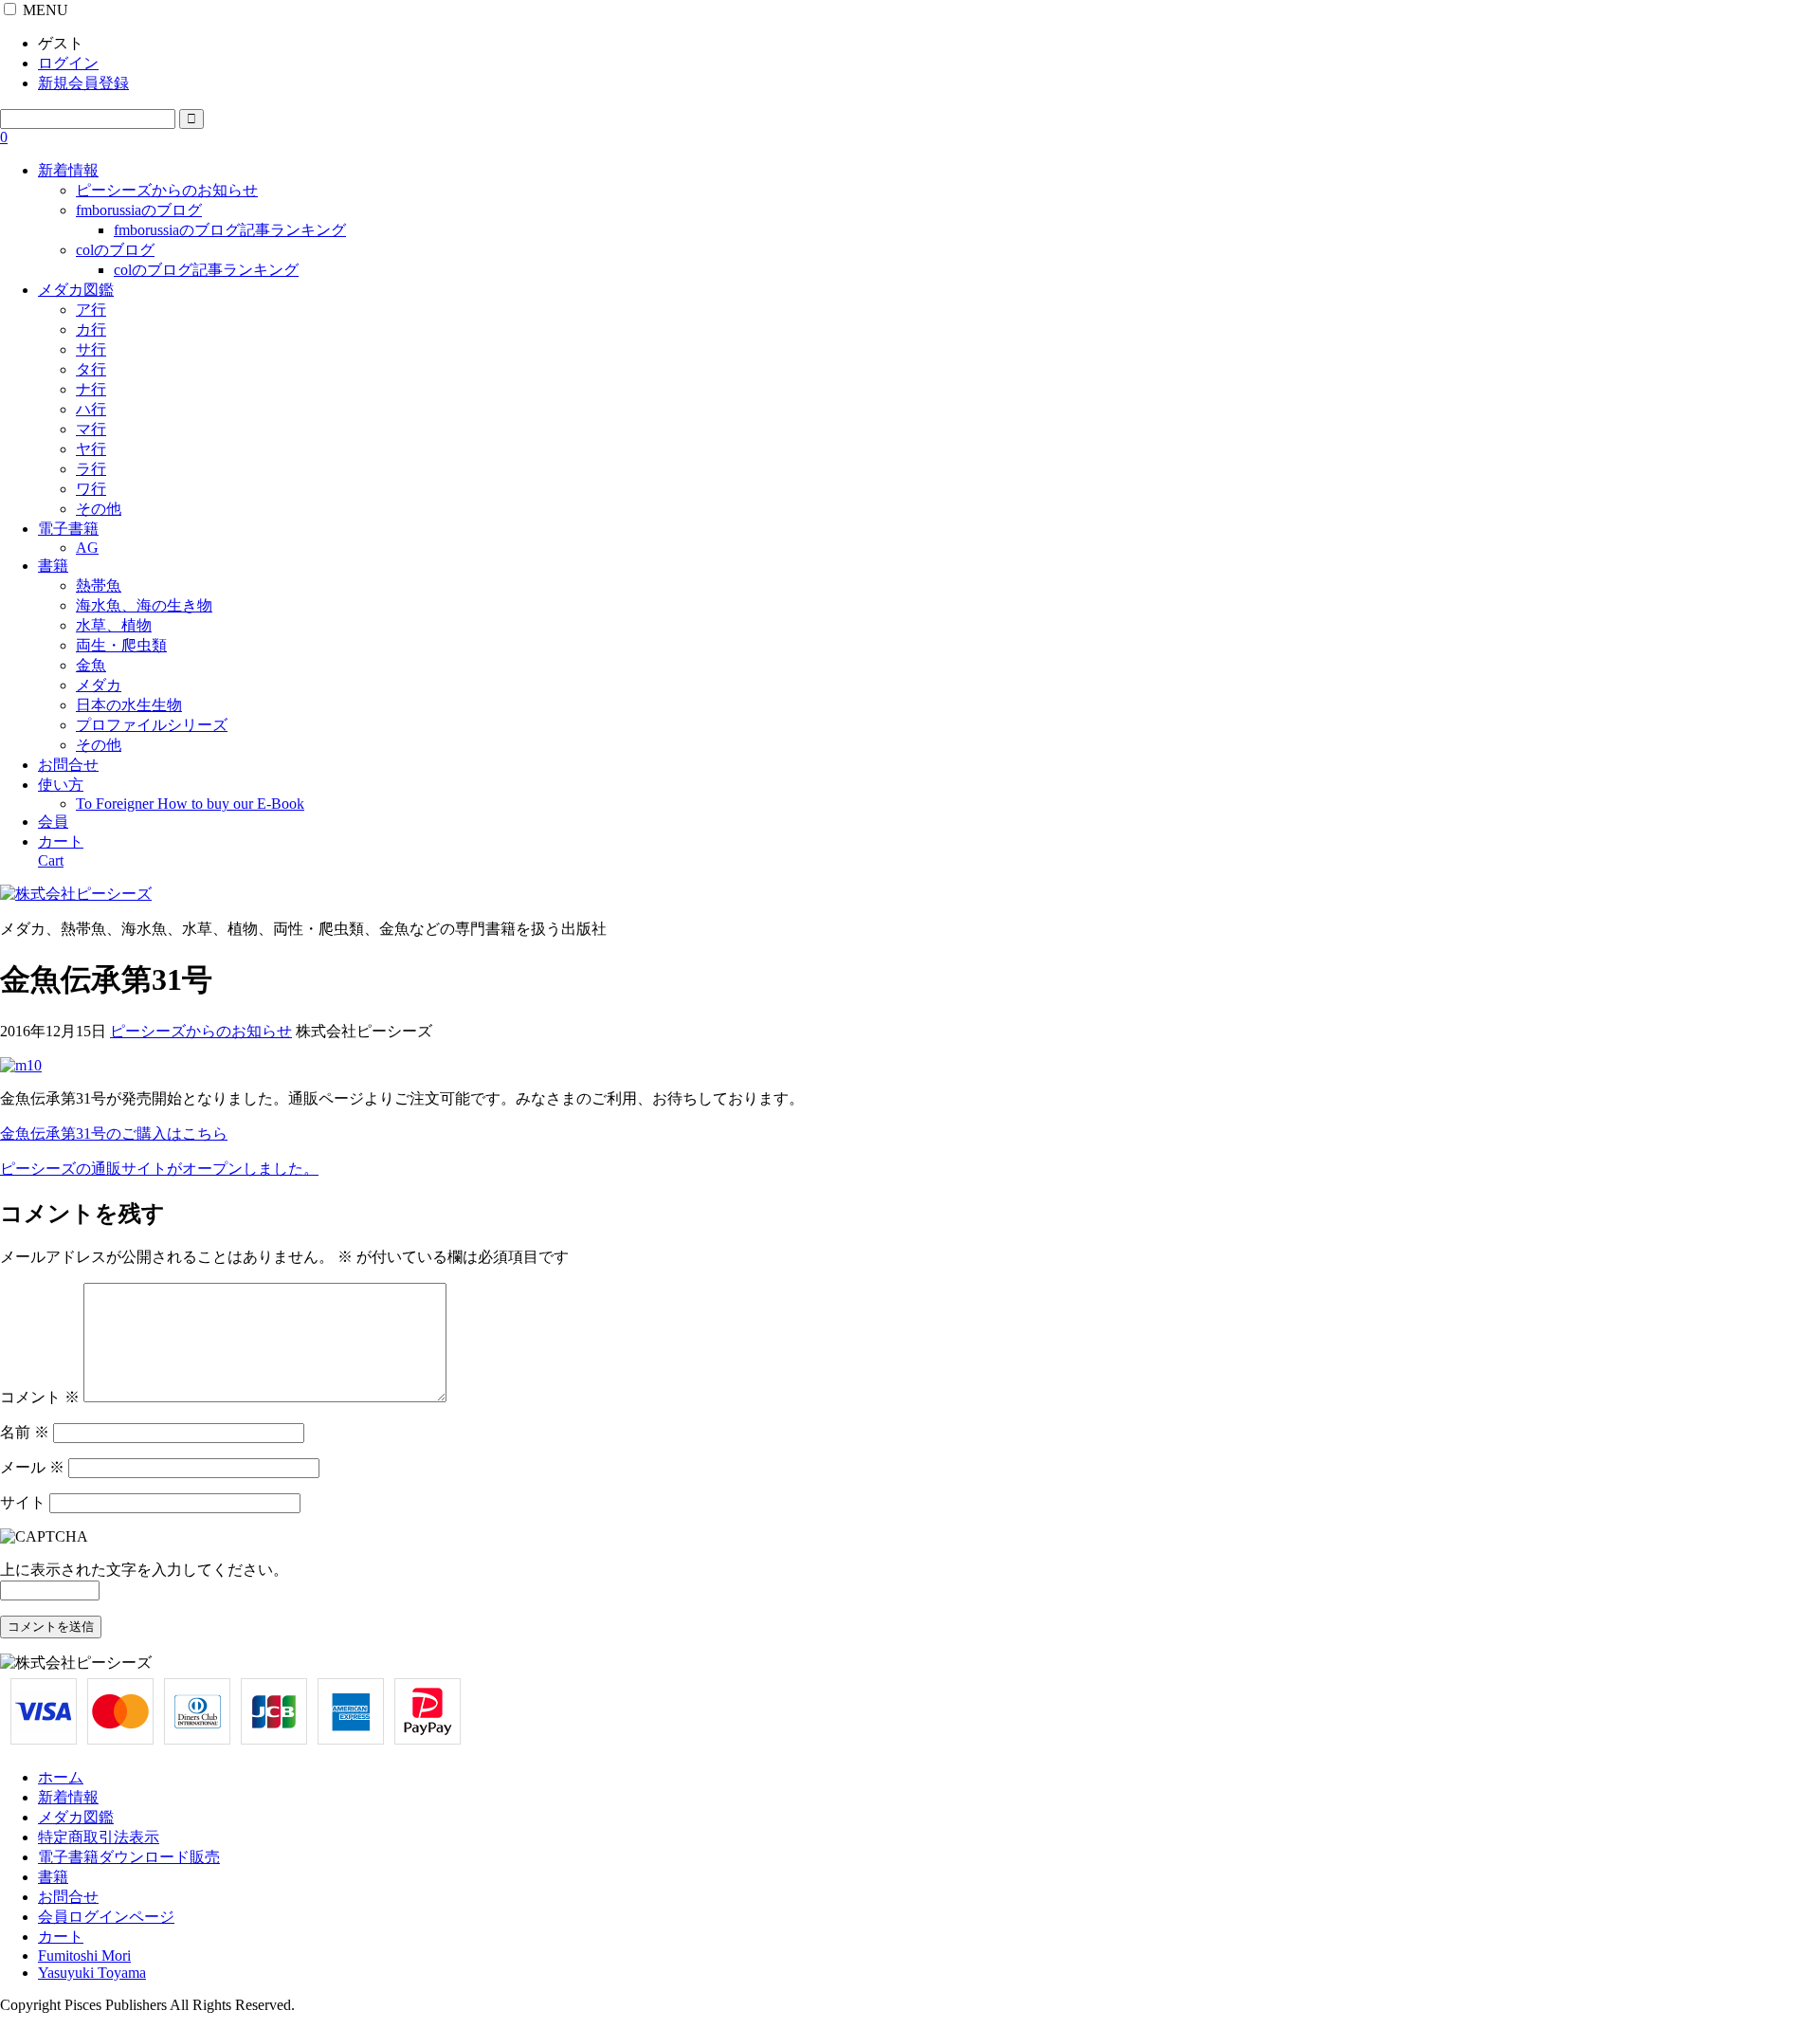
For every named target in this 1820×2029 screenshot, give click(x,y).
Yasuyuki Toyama (92, 1973)
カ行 (91, 329)
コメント (40, 1397)
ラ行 (91, 469)
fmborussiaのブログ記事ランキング (230, 230)
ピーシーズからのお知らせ (167, 190)
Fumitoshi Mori (84, 1956)
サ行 (91, 349)
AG (87, 548)
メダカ (99, 685)
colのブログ (115, 250)
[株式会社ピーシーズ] (76, 894)
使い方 (61, 785)
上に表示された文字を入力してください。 (144, 1570)
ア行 (91, 310)
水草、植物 (114, 625)
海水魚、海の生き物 (144, 605)
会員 (53, 822)
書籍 (53, 566)
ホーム (61, 1777)
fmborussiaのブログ (139, 210)
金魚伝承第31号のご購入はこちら (114, 1133)
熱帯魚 (99, 585)
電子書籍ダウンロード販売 (129, 1857)
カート (61, 1937)
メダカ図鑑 (76, 290)
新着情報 (68, 170)
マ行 (91, 429)
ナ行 (91, 389)
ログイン (68, 63)
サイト (23, 1502)
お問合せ (68, 765)
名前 (25, 1432)
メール (32, 1467)
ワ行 (91, 489)
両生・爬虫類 (121, 645)
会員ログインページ (106, 1917)
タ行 (91, 369)
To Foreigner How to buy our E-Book (190, 804)
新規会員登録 (83, 83)
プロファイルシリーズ (152, 725)
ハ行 (91, 409)
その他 (99, 509)
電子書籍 (68, 529)
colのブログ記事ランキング (206, 270)
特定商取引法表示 (99, 1837)
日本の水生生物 (129, 705)
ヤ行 (91, 449)
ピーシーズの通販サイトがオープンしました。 (159, 1169)
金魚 (91, 665)
